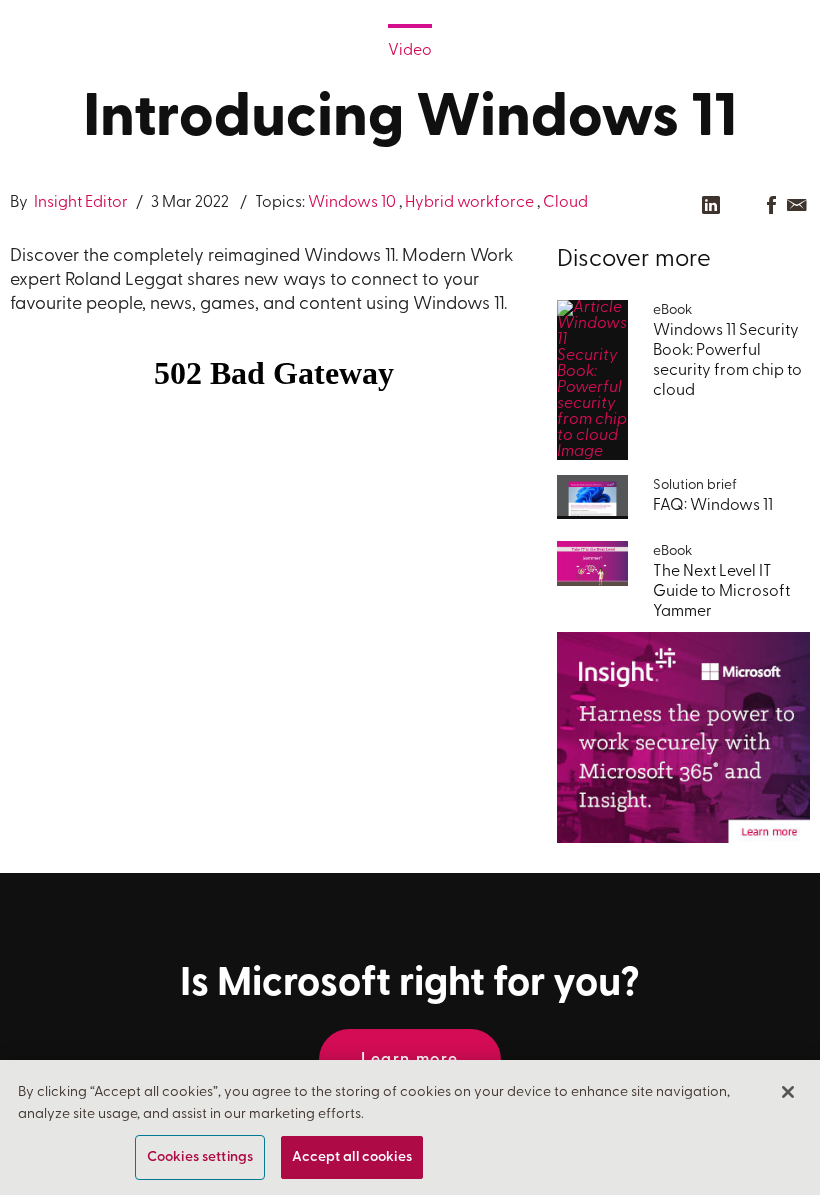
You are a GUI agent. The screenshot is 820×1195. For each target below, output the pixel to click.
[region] (410, 1127)
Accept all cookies (352, 1157)
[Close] (788, 1092)
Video (410, 51)
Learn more (410, 1060)
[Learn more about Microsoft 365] (683, 737)
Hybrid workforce (469, 203)
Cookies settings (200, 1157)
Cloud (565, 203)
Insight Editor (79, 203)
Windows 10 (352, 203)
